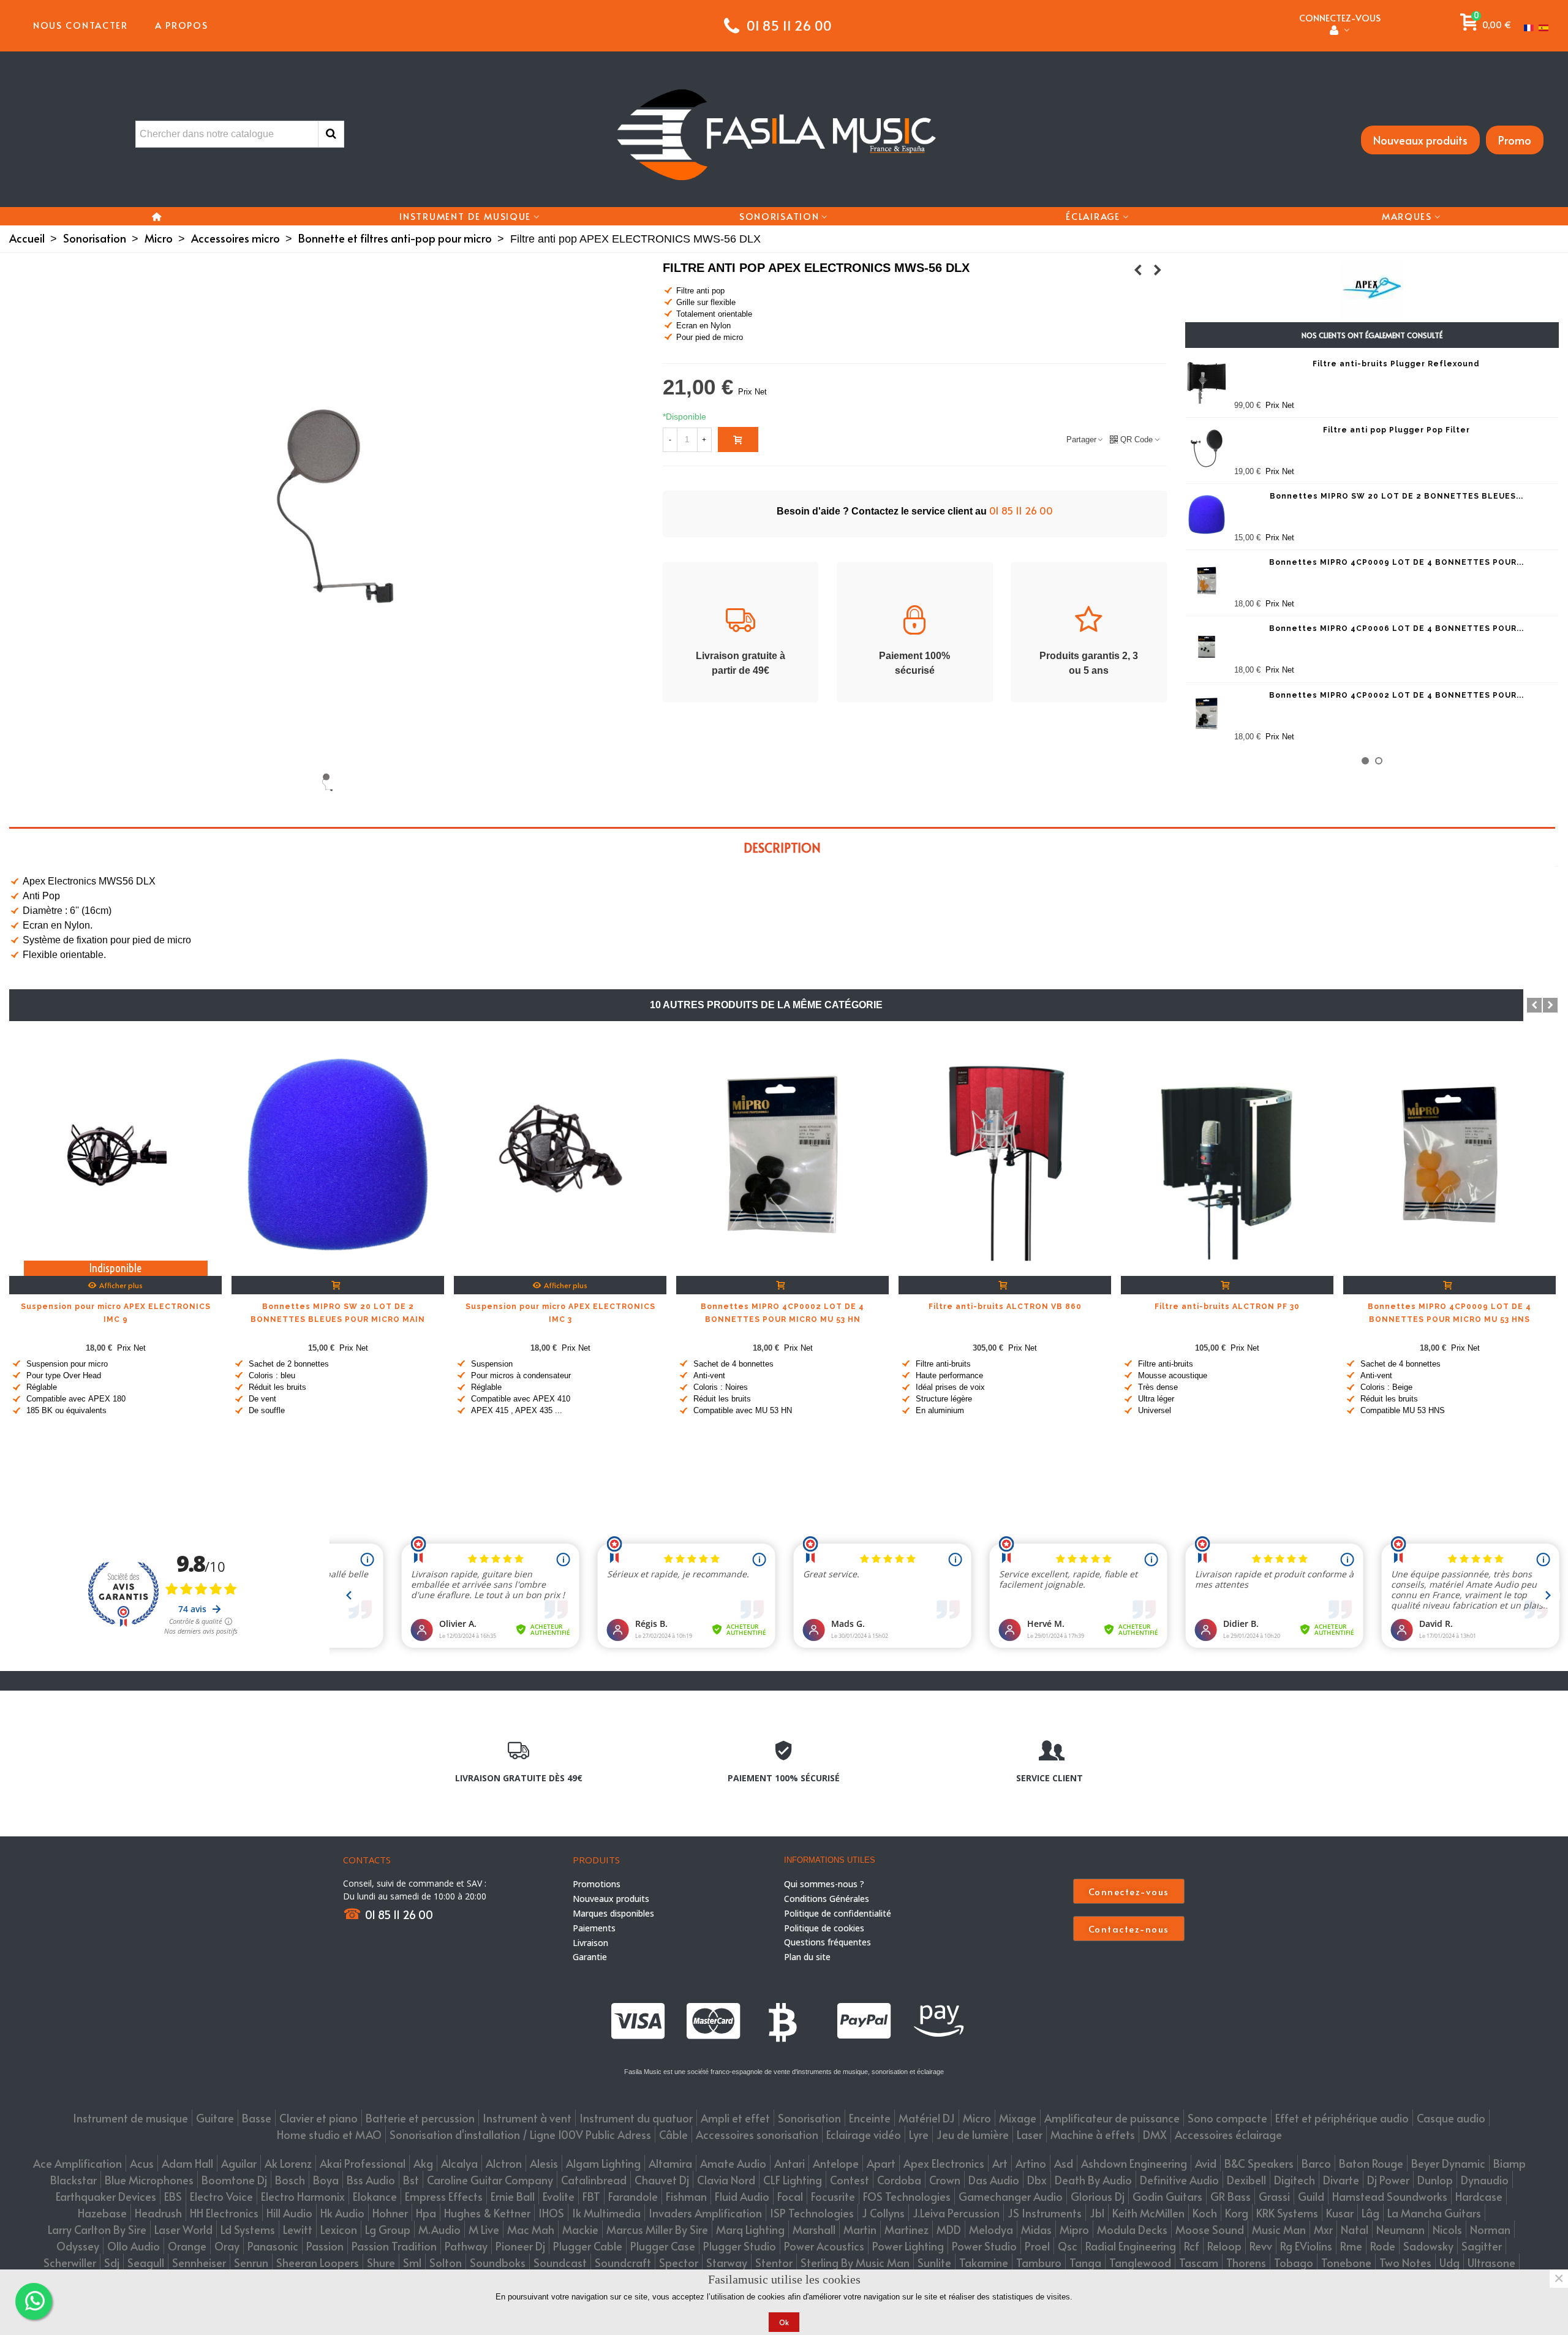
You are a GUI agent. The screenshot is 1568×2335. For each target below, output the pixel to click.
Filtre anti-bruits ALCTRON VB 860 (1005, 1307)
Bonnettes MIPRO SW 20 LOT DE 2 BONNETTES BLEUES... (1396, 496)
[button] (1365, 761)
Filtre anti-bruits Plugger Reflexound (1396, 364)
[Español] (1545, 25)
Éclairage (1093, 216)
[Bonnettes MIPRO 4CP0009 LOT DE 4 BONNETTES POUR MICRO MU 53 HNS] (1207, 581)
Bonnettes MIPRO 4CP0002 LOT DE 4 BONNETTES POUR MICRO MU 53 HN (782, 1313)
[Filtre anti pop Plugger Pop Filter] (1207, 448)
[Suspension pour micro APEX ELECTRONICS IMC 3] (1138, 270)
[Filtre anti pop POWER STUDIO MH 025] (1158, 270)
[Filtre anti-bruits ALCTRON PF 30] (1227, 1155)
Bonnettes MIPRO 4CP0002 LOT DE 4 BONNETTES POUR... (1396, 695)
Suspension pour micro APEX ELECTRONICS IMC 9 (116, 1313)
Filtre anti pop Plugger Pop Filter (1396, 430)
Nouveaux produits (1420, 140)
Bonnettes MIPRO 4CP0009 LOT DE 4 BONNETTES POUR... (1396, 562)
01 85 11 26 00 (1021, 510)
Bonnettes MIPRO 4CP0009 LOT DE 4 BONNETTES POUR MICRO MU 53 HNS (1449, 1313)
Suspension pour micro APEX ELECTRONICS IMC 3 (560, 1313)
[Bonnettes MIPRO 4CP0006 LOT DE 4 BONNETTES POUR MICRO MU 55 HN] (1207, 647)
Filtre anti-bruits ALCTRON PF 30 (1227, 1307)
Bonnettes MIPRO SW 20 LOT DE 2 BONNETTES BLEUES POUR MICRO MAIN (338, 1313)
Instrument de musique (465, 216)
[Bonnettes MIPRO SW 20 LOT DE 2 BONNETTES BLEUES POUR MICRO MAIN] (1207, 515)
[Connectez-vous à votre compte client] (1340, 31)
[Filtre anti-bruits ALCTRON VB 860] (1005, 1155)
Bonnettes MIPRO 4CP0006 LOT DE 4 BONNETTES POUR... (1396, 628)
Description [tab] (782, 848)
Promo (1515, 140)
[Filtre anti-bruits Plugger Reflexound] (1207, 382)
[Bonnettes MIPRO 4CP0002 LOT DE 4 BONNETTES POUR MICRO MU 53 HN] (1207, 714)
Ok (784, 2322)
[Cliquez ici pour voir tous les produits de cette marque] (1372, 289)
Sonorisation (779, 216)
